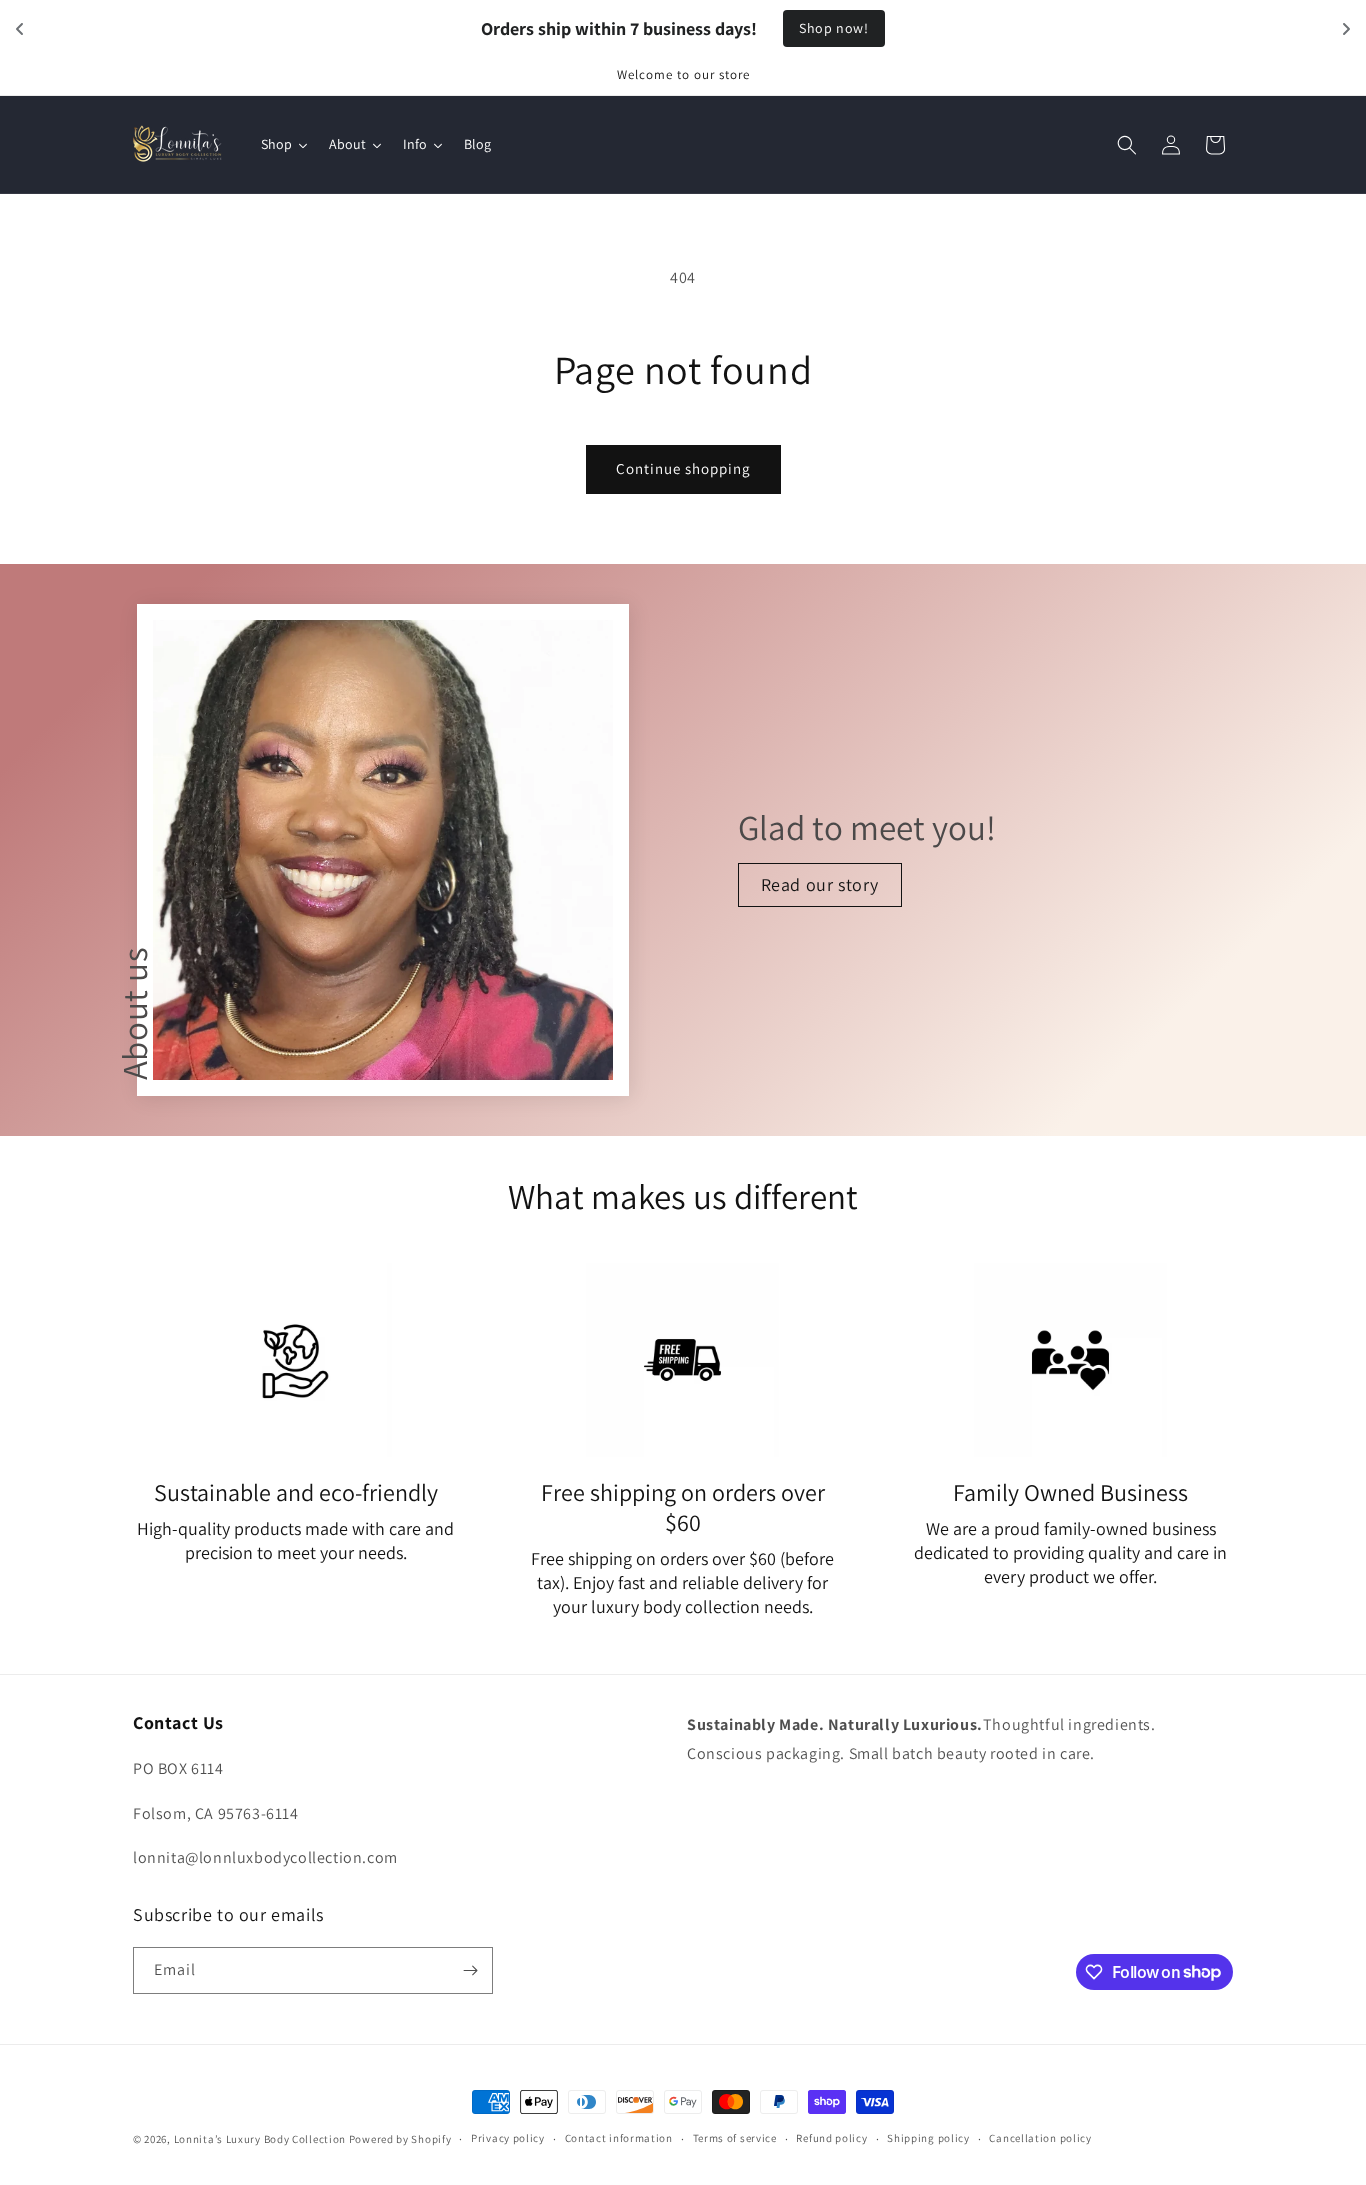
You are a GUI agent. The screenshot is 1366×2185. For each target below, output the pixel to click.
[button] (1127, 145)
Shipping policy (928, 2138)
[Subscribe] (470, 1970)
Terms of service (735, 2138)
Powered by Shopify (400, 2139)
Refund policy (831, 2138)
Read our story (819, 884)
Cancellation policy (1040, 2138)
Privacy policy (508, 2138)
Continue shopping (683, 468)
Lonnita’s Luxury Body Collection (260, 2139)
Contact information (619, 2138)
